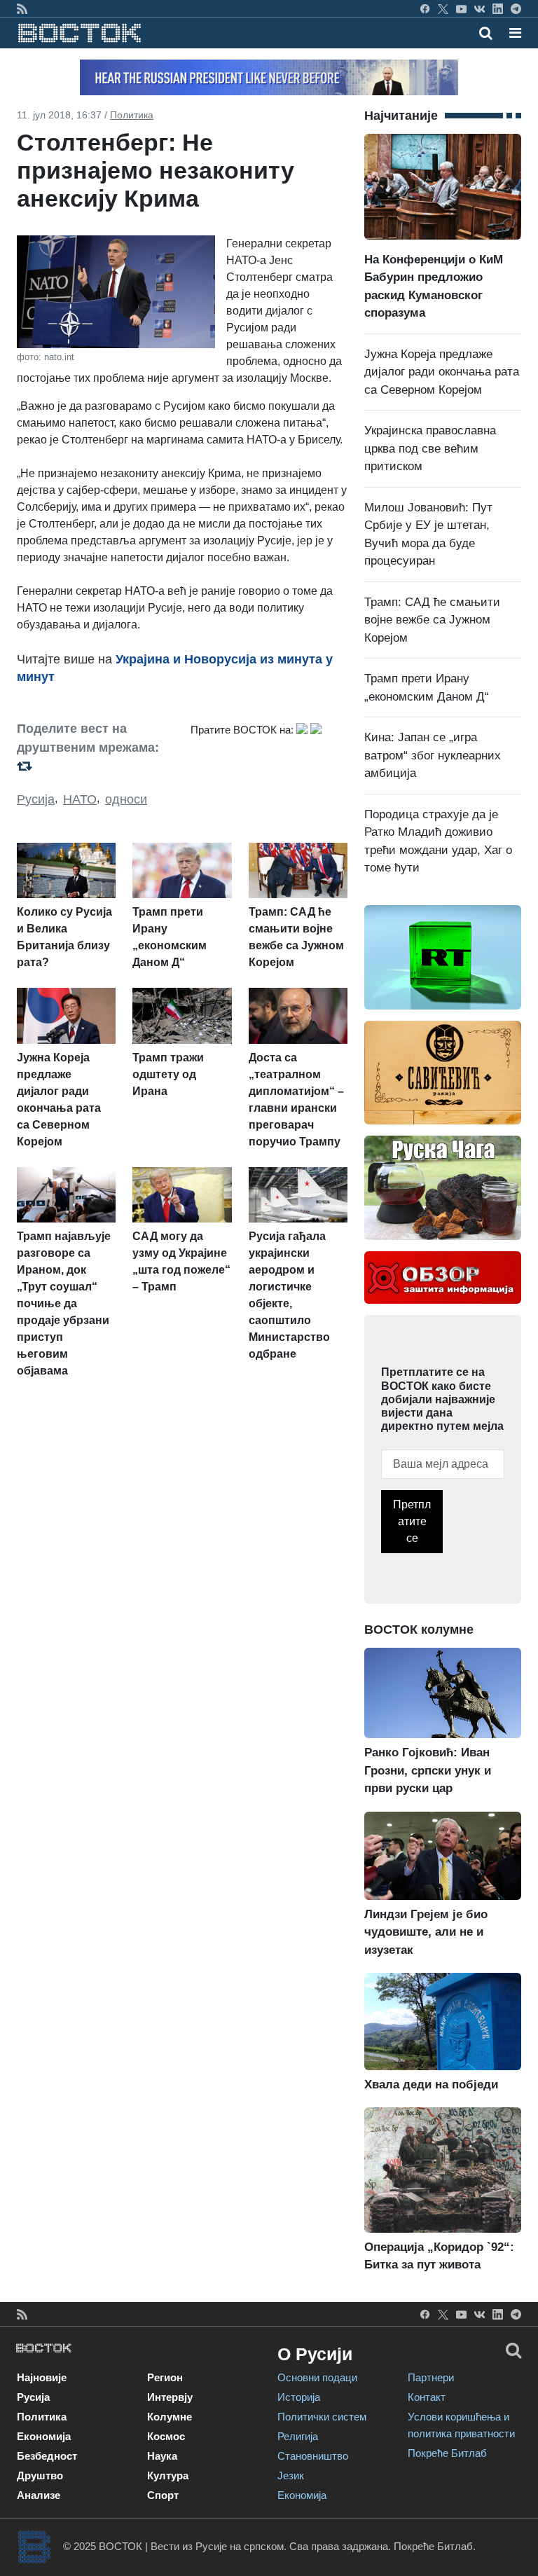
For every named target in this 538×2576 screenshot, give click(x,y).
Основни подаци (317, 2377)
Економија (44, 2436)
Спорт (163, 2495)
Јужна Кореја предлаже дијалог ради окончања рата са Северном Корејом (442, 372)
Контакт (427, 2397)
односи (126, 799)
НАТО (80, 799)
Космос (166, 2436)
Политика (132, 115)
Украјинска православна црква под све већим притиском (430, 448)
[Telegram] (516, 8)
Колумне (170, 2417)
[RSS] (22, 8)
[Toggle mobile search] (486, 33)
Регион (165, 2377)
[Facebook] (425, 8)
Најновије (42, 2377)
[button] (515, 33)
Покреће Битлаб (447, 2453)
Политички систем (322, 2417)
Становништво (313, 2456)
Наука (162, 2456)
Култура (168, 2475)
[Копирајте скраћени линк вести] (95, 765)
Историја (299, 2397)
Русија (36, 799)
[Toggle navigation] (511, 33)
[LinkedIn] (498, 8)
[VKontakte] (480, 8)
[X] (443, 8)
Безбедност (47, 2456)
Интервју (170, 2397)
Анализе (39, 2495)
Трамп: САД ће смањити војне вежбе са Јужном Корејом (432, 620)
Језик (291, 2475)
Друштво (40, 2475)
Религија (298, 2436)
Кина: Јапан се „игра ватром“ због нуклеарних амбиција (433, 755)
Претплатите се (412, 1521)
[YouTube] (461, 8)
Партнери (431, 2377)
